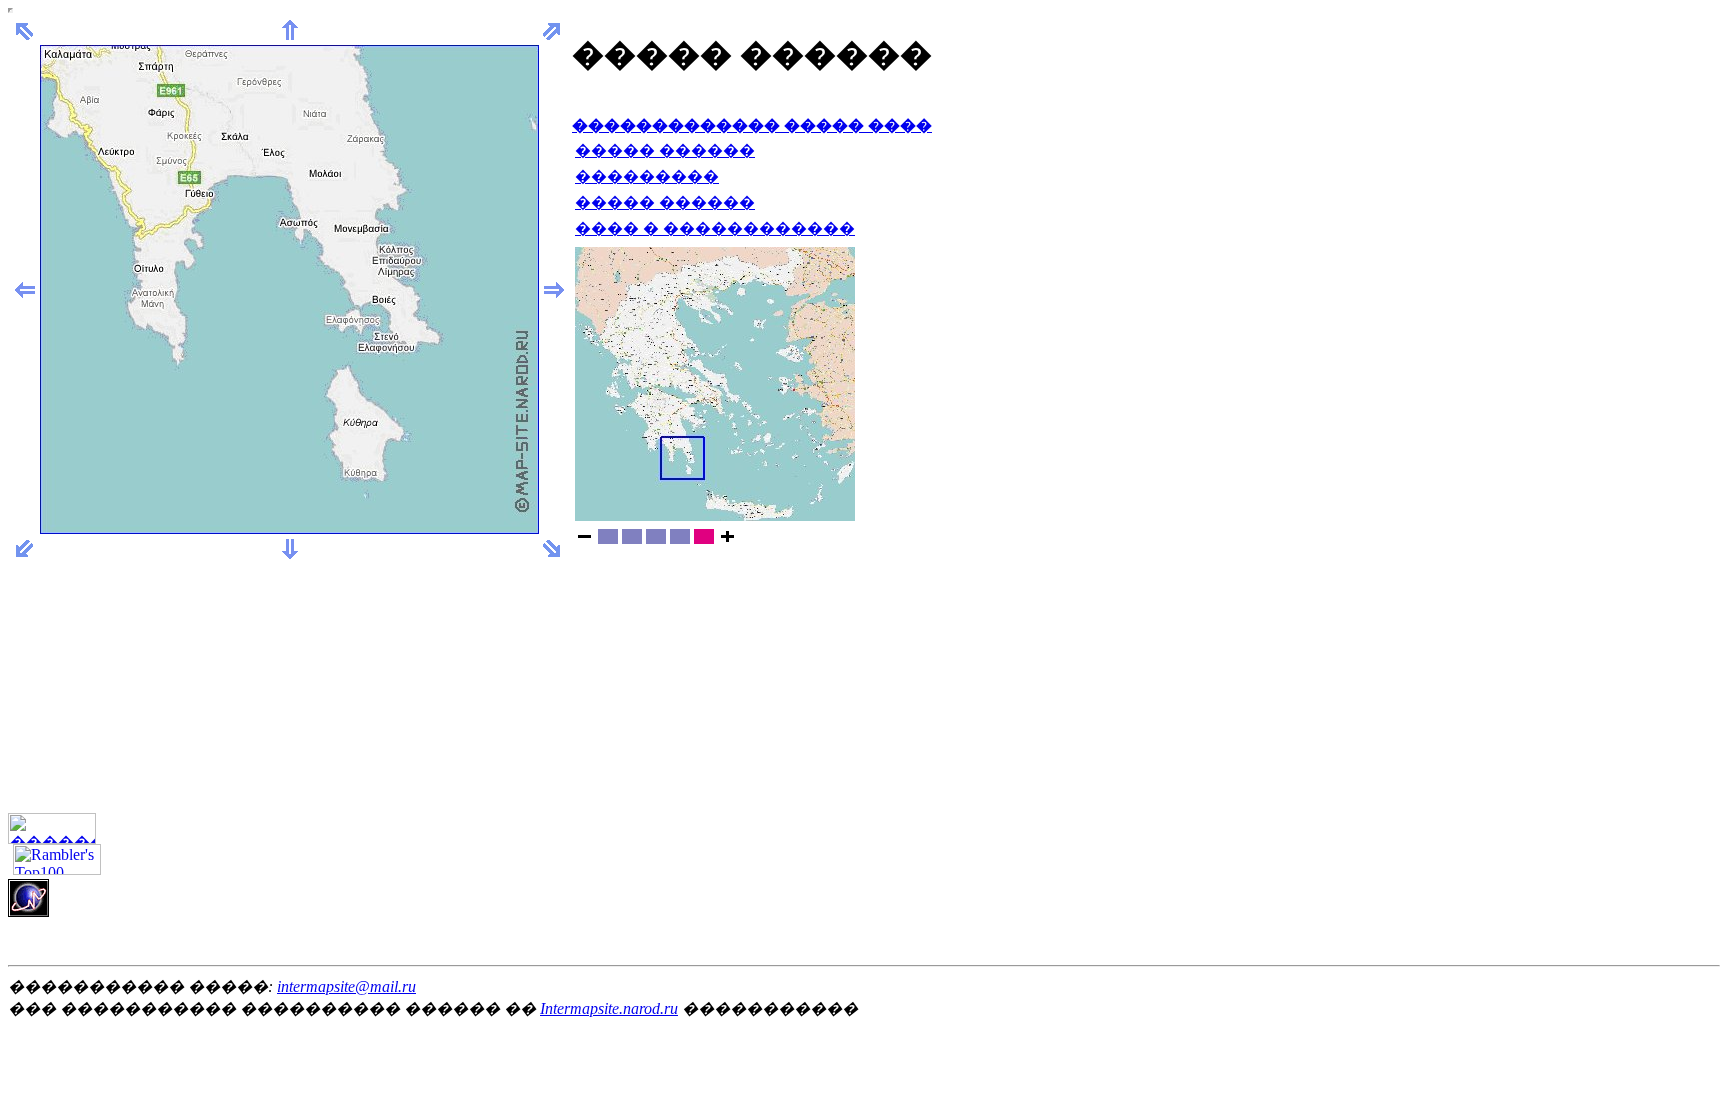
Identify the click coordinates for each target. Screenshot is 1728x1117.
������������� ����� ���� (752, 125)
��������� (647, 176)
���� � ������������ (715, 228)
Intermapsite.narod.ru (609, 1008)
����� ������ (665, 150)
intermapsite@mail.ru (346, 986)
